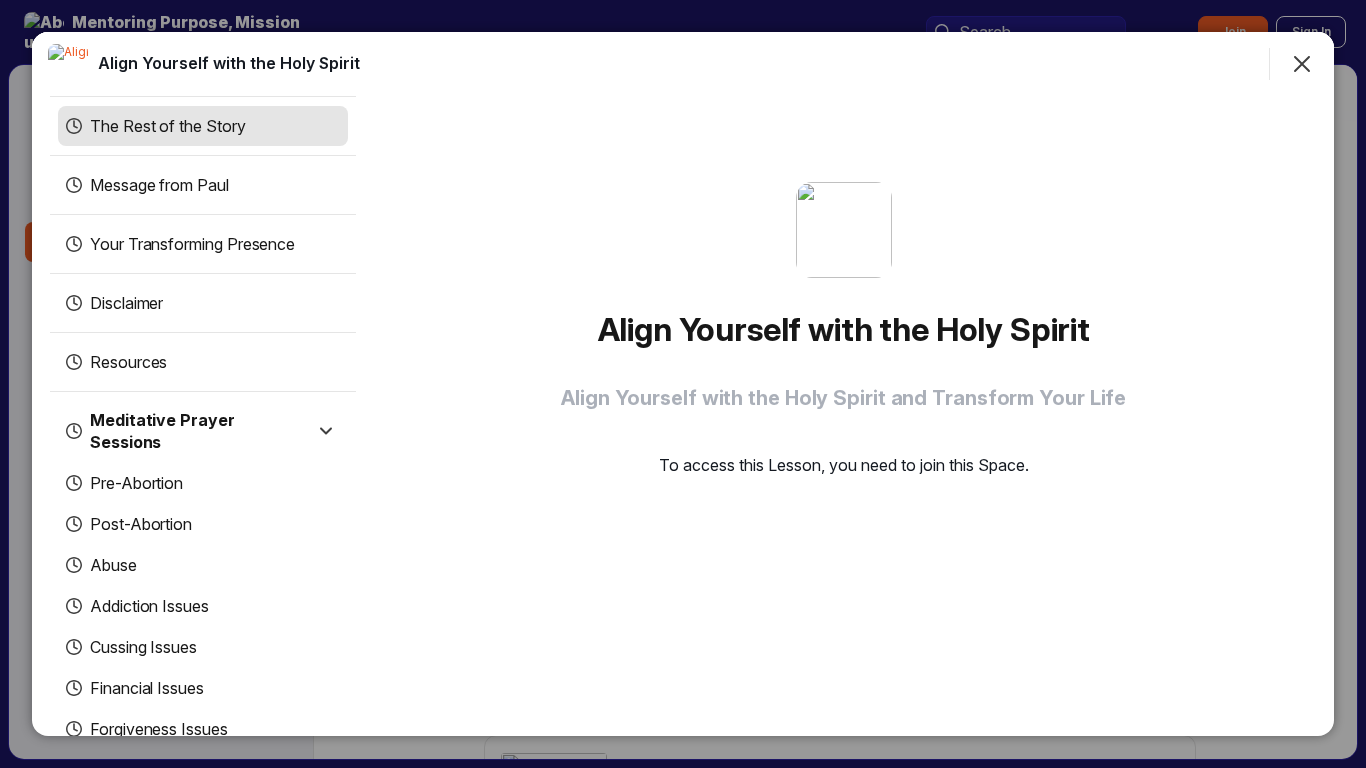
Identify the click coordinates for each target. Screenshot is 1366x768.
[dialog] (683, 384)
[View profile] (68, 64)
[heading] (229, 63)
